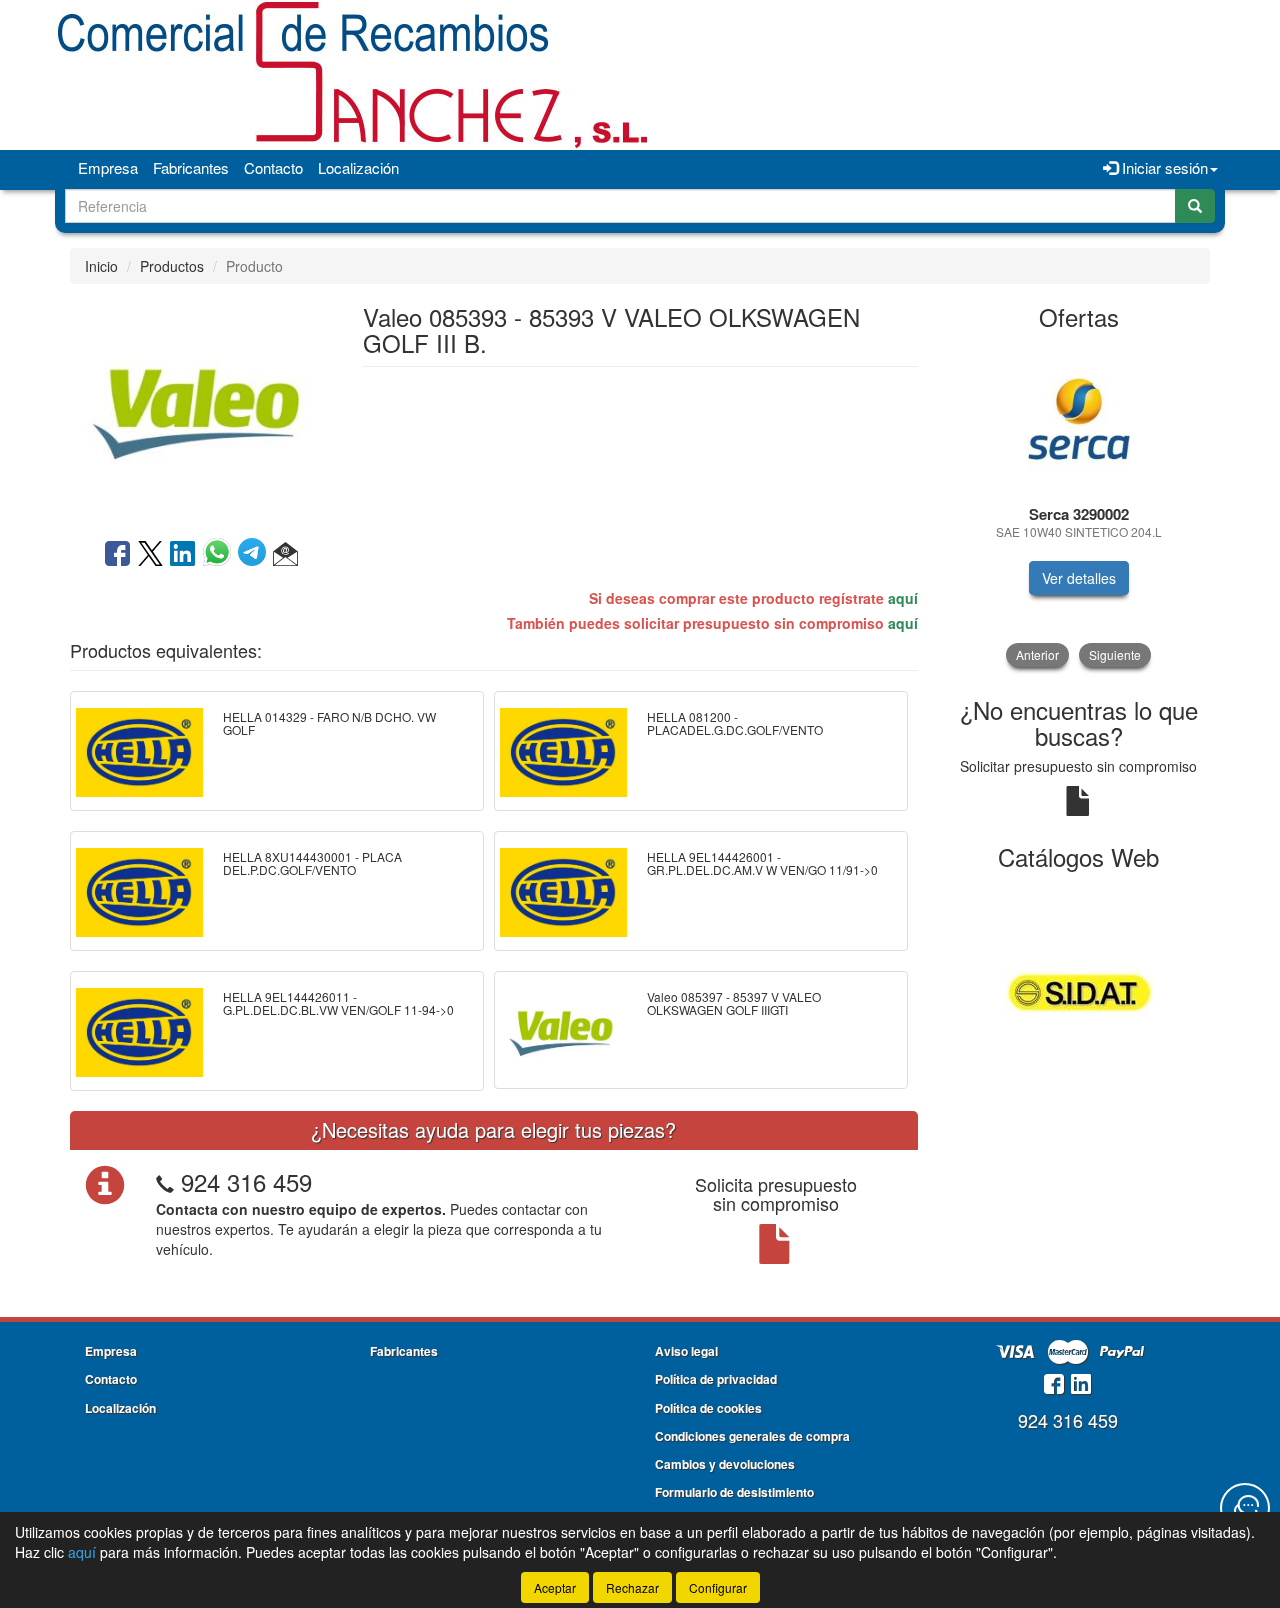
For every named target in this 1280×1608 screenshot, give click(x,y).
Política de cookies (708, 1408)
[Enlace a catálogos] (1079, 990)
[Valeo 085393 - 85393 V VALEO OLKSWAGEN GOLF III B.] (201, 409)
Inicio (101, 266)
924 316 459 (246, 1181)
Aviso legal (686, 1351)
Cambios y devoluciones (725, 1464)
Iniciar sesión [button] (1163, 167)
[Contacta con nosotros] (1245, 1508)
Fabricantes (191, 167)
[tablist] (1079, 505)
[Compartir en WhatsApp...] (220, 555)
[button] (285, 555)
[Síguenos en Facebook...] (1054, 1385)
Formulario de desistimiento (734, 1492)
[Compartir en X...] (150, 555)
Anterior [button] (1037, 654)
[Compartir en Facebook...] (117, 555)
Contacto (273, 167)
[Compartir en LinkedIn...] (183, 555)
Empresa (108, 167)
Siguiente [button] (1115, 654)
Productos (172, 266)
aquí (903, 598)
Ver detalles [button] (1079, 578)
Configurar (718, 1587)
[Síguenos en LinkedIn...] (1081, 1385)
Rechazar (632, 1587)
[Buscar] (1195, 206)
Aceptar (555, 1587)
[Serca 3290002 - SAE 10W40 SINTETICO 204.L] (1079, 419)
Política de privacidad (716, 1379)
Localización (358, 167)
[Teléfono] (165, 1181)
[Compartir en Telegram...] (255, 555)
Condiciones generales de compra (752, 1436)
